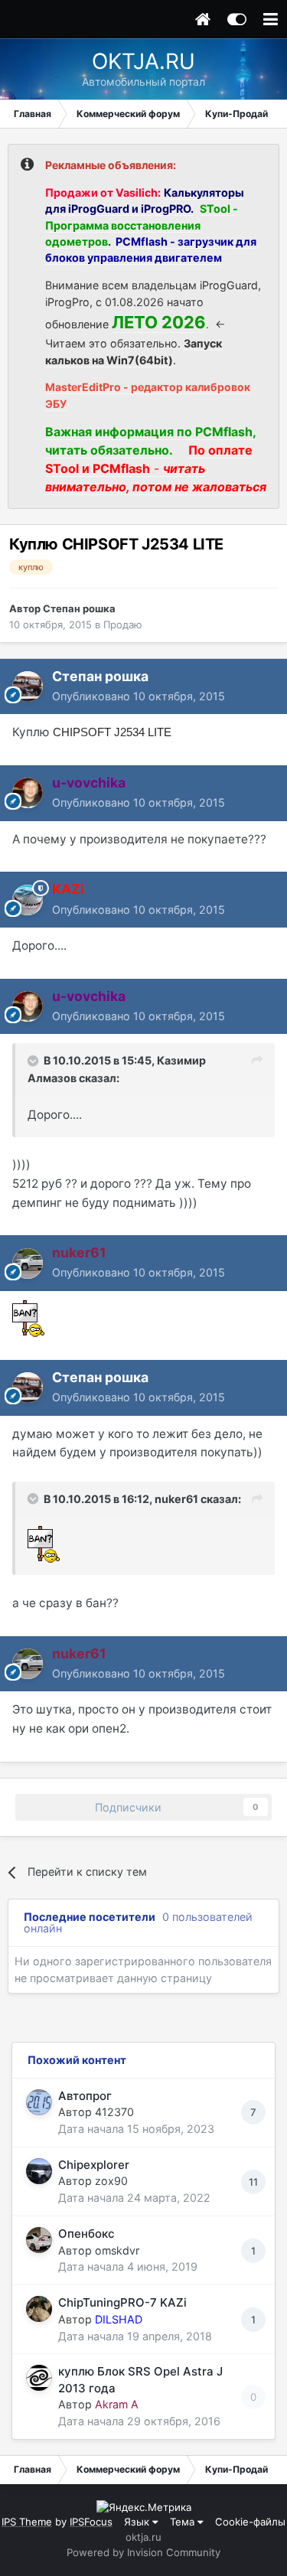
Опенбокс (86, 2234)
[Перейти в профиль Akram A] (39, 2378)
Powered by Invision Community (143, 2552)
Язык (138, 2522)
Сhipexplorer (94, 2165)
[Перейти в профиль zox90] (39, 2171)
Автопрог (85, 2096)
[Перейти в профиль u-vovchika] (28, 793)
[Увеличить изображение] (28, 1317)
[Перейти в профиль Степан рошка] (28, 686)
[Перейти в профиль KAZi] (28, 900)
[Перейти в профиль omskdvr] (39, 2240)
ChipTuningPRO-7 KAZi (122, 2302)
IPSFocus (91, 2522)
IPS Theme (27, 2522)
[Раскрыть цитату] (34, 1061)
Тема (184, 2522)
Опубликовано (139, 696)
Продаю (123, 624)
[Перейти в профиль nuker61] (28, 1264)
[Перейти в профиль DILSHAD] (39, 2309)
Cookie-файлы (250, 2522)
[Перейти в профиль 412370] (39, 2102)
